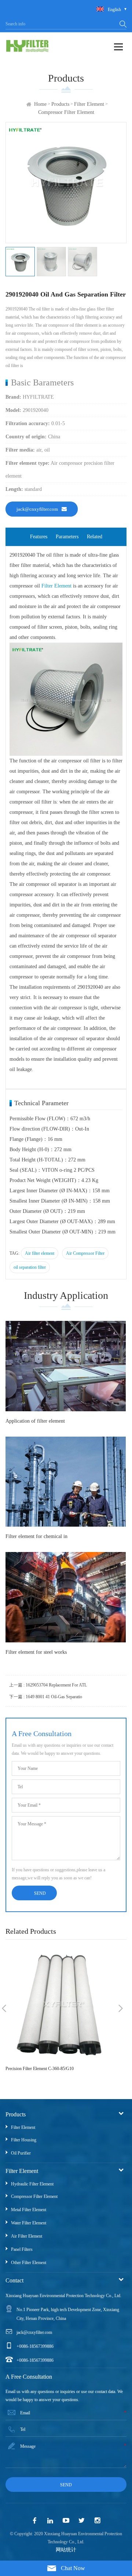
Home (40, 104)
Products (60, 104)
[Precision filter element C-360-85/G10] (62, 2004)
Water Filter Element (29, 2223)
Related (95, 537)
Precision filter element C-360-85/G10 (40, 2069)
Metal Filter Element (29, 2210)
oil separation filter (30, 1267)
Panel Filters (22, 2249)
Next (121, 2008)
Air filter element (40, 1253)
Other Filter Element (29, 2263)
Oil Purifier (21, 2153)
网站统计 (66, 2550)
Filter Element (89, 104)
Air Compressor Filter (85, 1253)
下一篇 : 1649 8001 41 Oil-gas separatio (46, 1697)
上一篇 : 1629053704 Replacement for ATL (48, 1685)
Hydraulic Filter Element (32, 2184)
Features (39, 537)
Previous (4, 2008)
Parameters (67, 537)
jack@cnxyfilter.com (37, 509)
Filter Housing (24, 2140)
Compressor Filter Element (66, 112)
